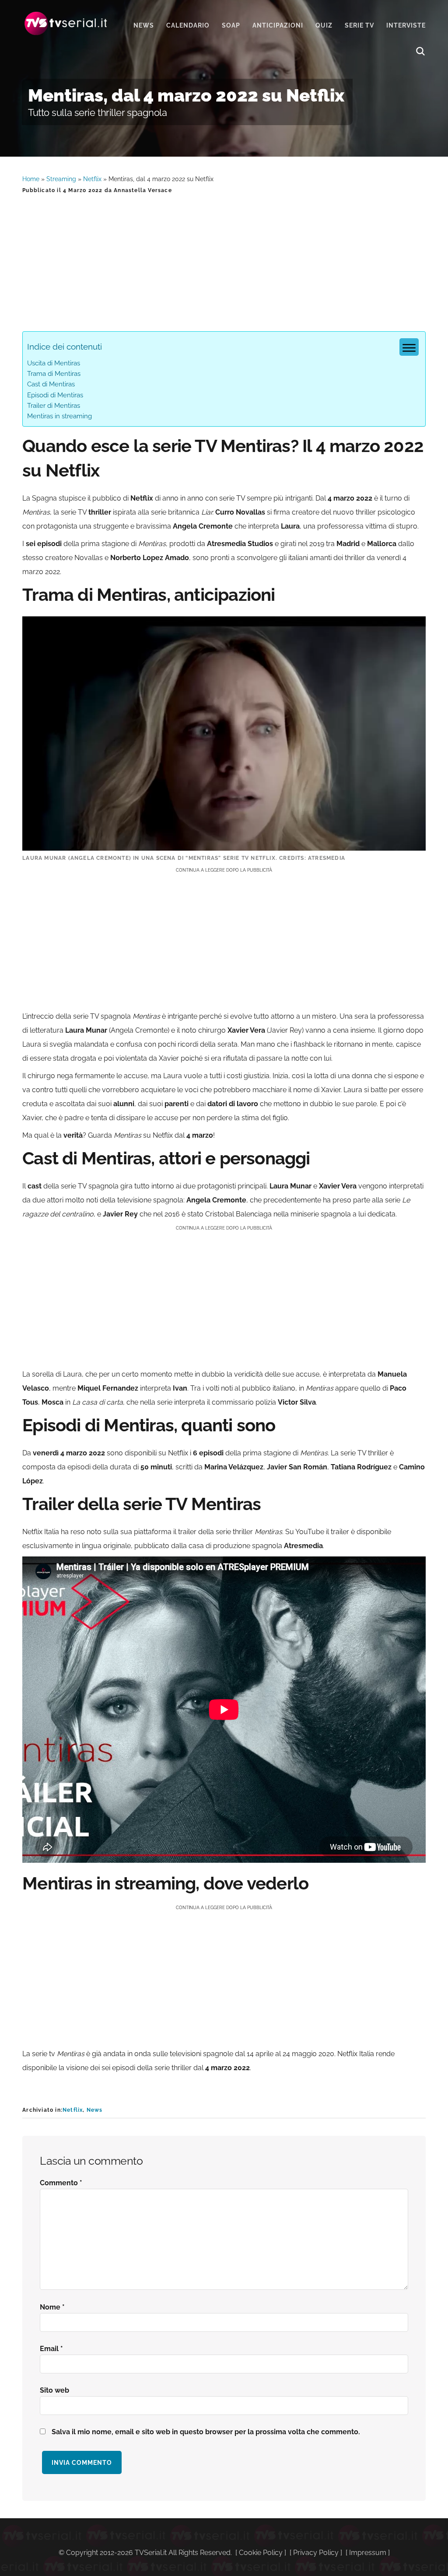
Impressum (368, 2553)
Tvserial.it (66, 23)
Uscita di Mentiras (54, 363)
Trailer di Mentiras (54, 406)
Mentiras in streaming (59, 416)
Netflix (92, 179)
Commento (61, 2183)
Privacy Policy (316, 2553)
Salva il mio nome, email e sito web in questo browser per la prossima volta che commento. (206, 2432)
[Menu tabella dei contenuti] (409, 347)
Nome (52, 2307)
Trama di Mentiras (54, 374)
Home (31, 179)
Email (51, 2349)
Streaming (61, 179)
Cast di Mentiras (51, 384)
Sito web (54, 2390)
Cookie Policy (261, 2553)
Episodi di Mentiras (55, 395)
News (95, 2110)
